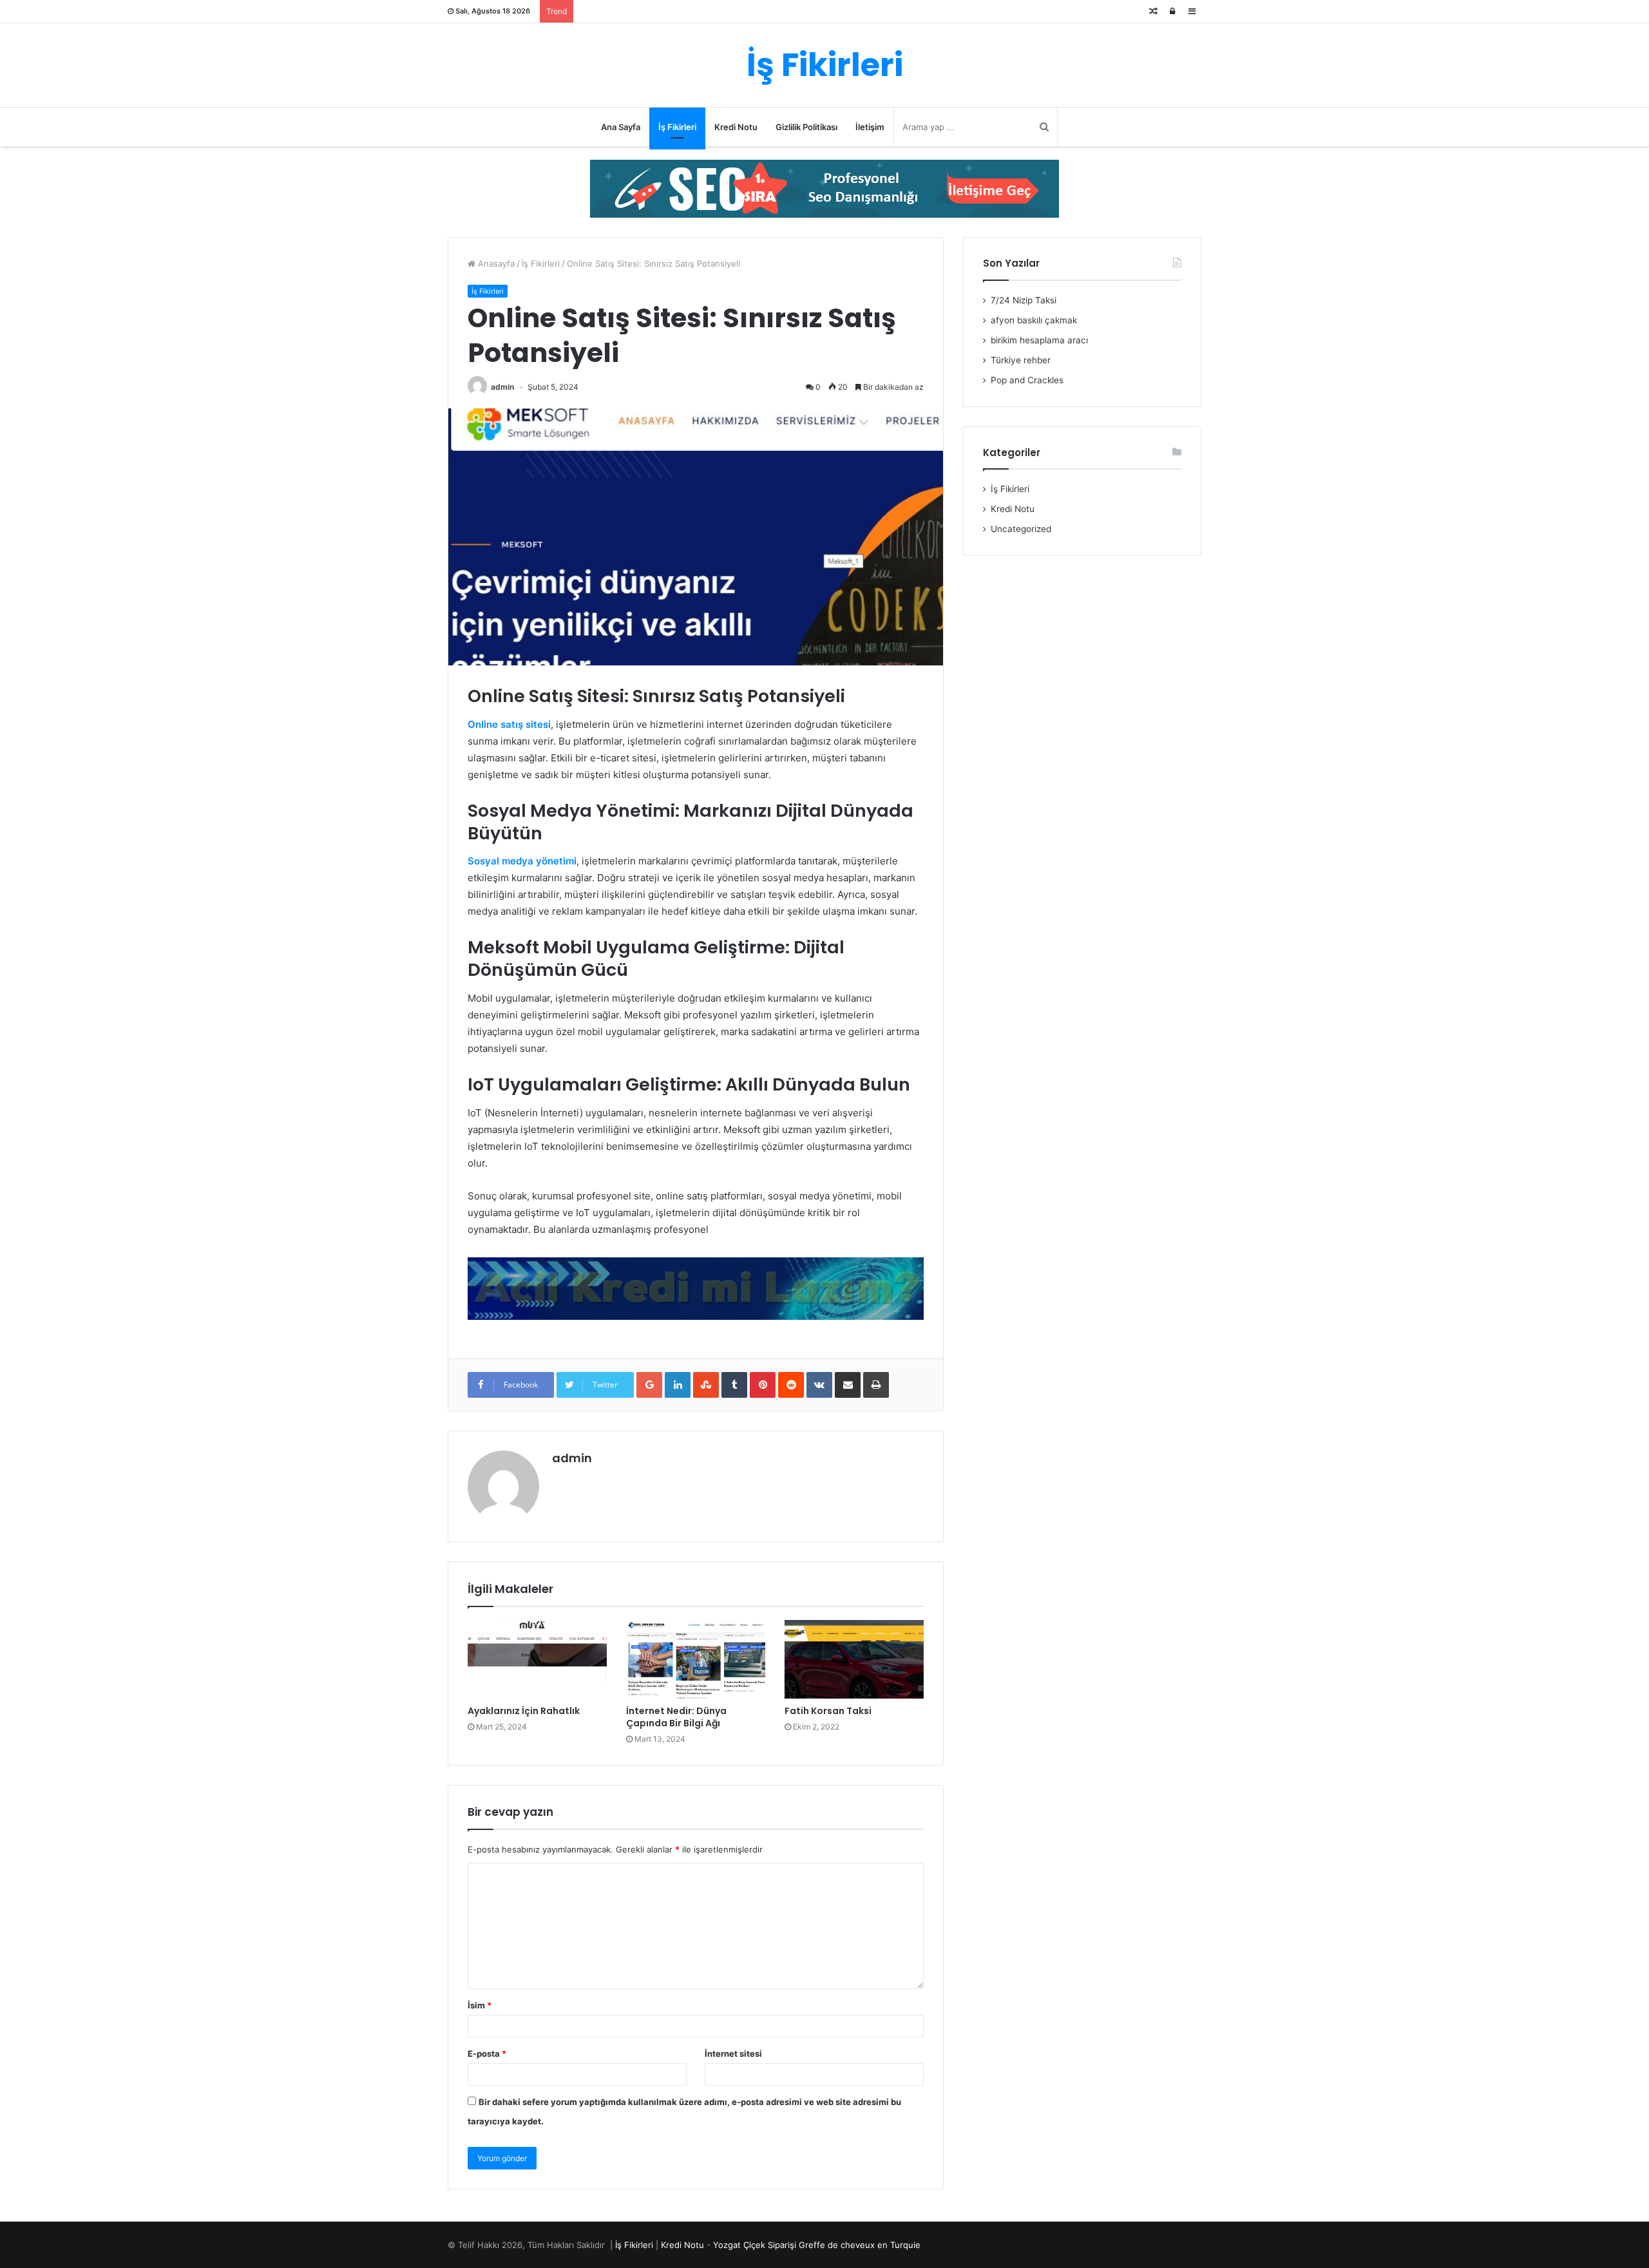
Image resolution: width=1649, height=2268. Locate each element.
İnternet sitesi (733, 2054)
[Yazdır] (876, 1385)
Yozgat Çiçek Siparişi (755, 2245)
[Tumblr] (734, 1385)
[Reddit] (791, 1385)
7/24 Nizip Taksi (1024, 300)
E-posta (487, 2054)
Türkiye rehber (1021, 360)
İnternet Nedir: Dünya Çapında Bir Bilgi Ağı (676, 1717)
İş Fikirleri (677, 127)
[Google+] (649, 1385)
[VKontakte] (819, 1385)
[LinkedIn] (678, 1385)
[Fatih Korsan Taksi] (854, 1659)
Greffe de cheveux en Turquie (860, 2245)
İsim (480, 2005)
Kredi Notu (736, 127)
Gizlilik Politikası (806, 127)
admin (502, 387)
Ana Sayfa (621, 127)
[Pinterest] (763, 1385)
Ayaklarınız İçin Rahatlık (524, 1711)
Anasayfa (495, 263)
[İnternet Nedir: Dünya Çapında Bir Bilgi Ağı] (696, 1659)
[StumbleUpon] (706, 1385)
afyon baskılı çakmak (1034, 320)
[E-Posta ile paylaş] (848, 1385)
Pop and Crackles (1027, 380)
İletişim (870, 127)
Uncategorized (1021, 529)
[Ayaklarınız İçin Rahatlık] (537, 1659)
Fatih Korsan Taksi (828, 1711)
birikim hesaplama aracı (1039, 340)
